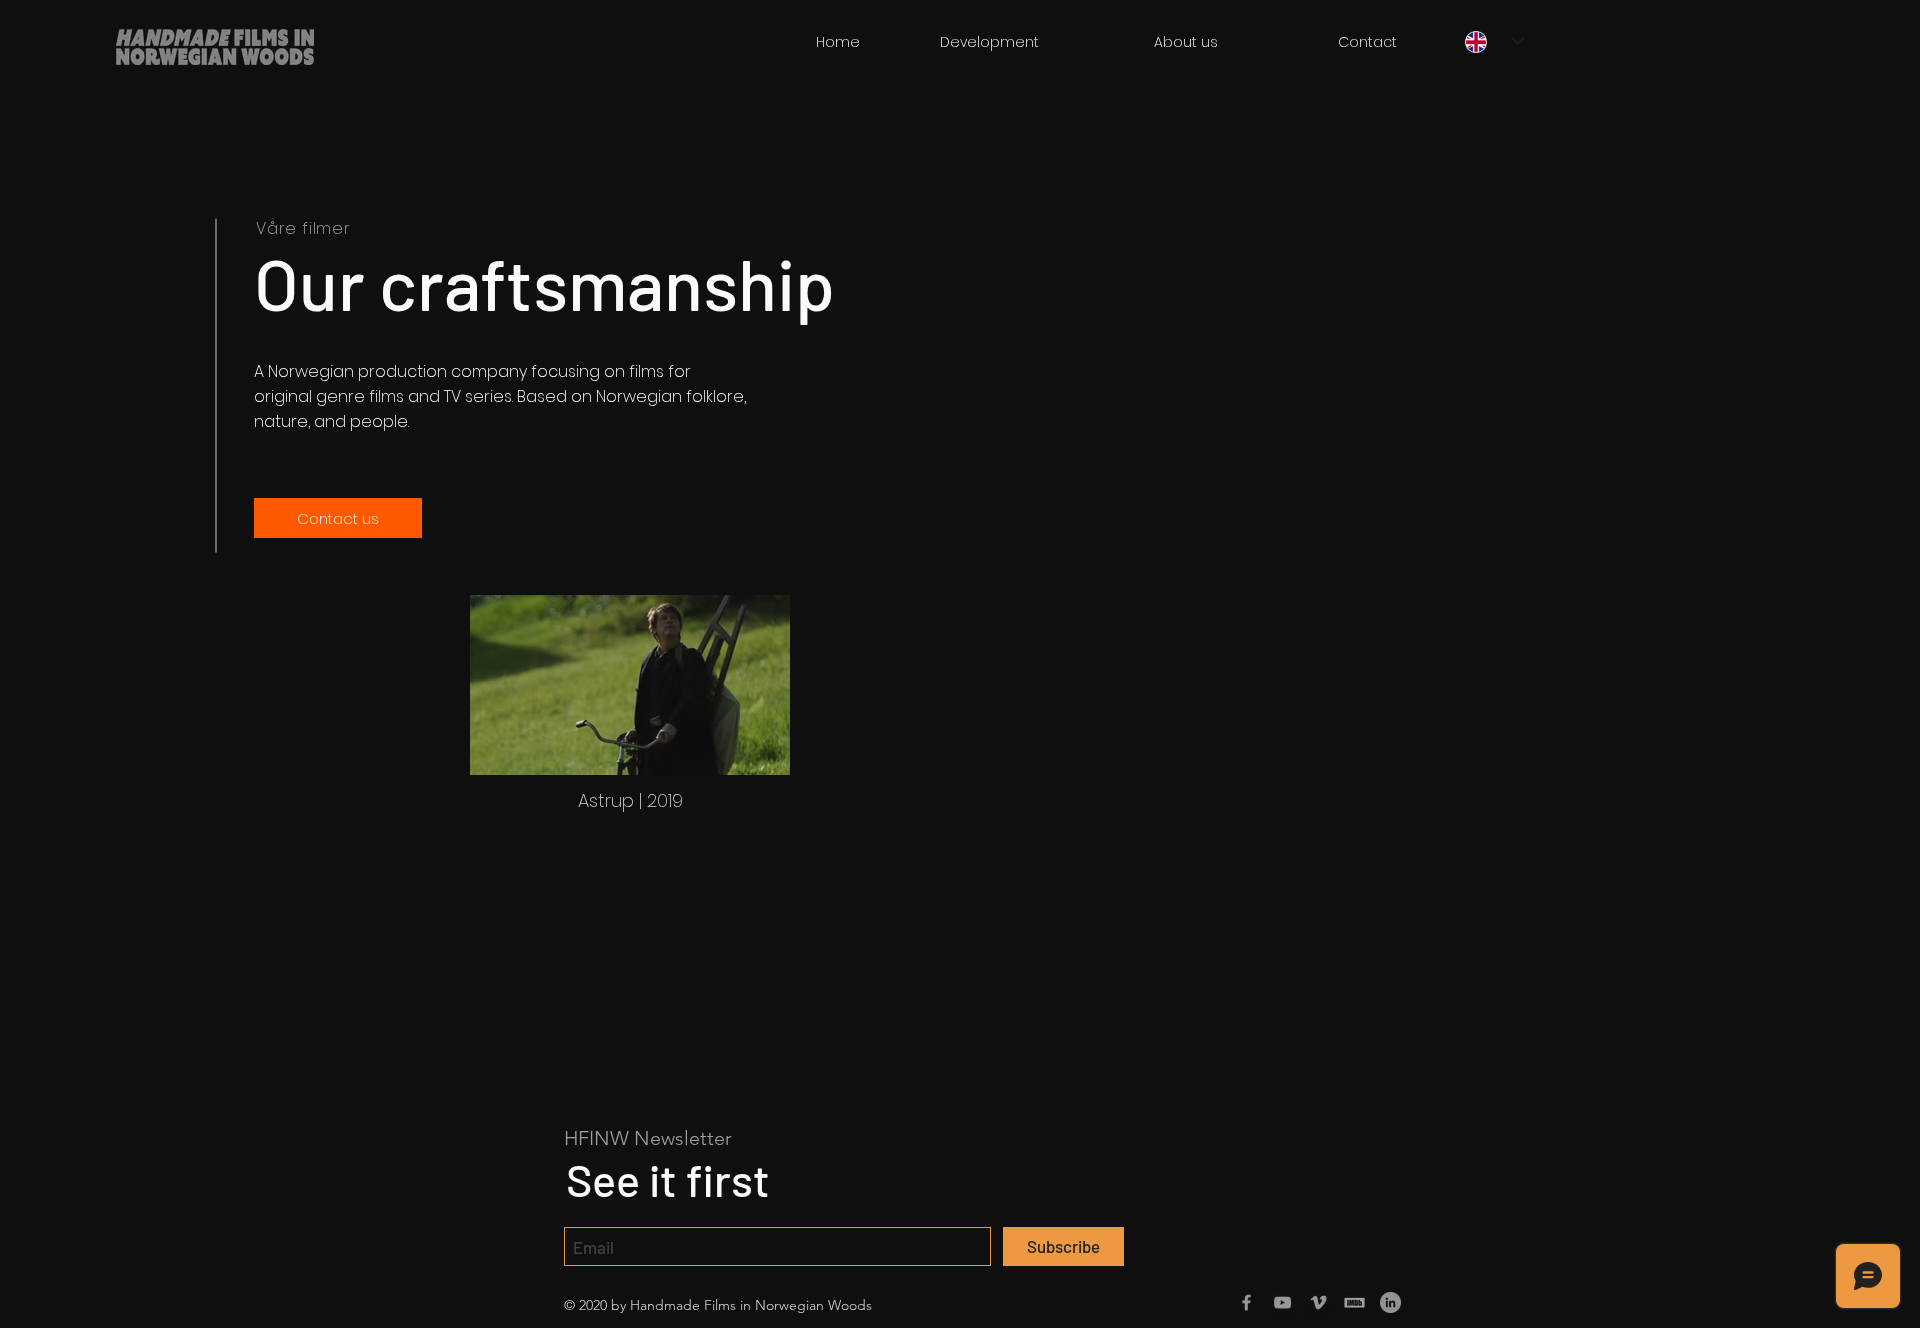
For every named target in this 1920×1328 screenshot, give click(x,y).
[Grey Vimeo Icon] (1318, 1302)
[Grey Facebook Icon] (1246, 1302)
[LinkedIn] (1390, 1302)
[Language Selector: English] (1494, 41)
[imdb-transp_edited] (1354, 1302)
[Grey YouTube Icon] (1282, 1302)
